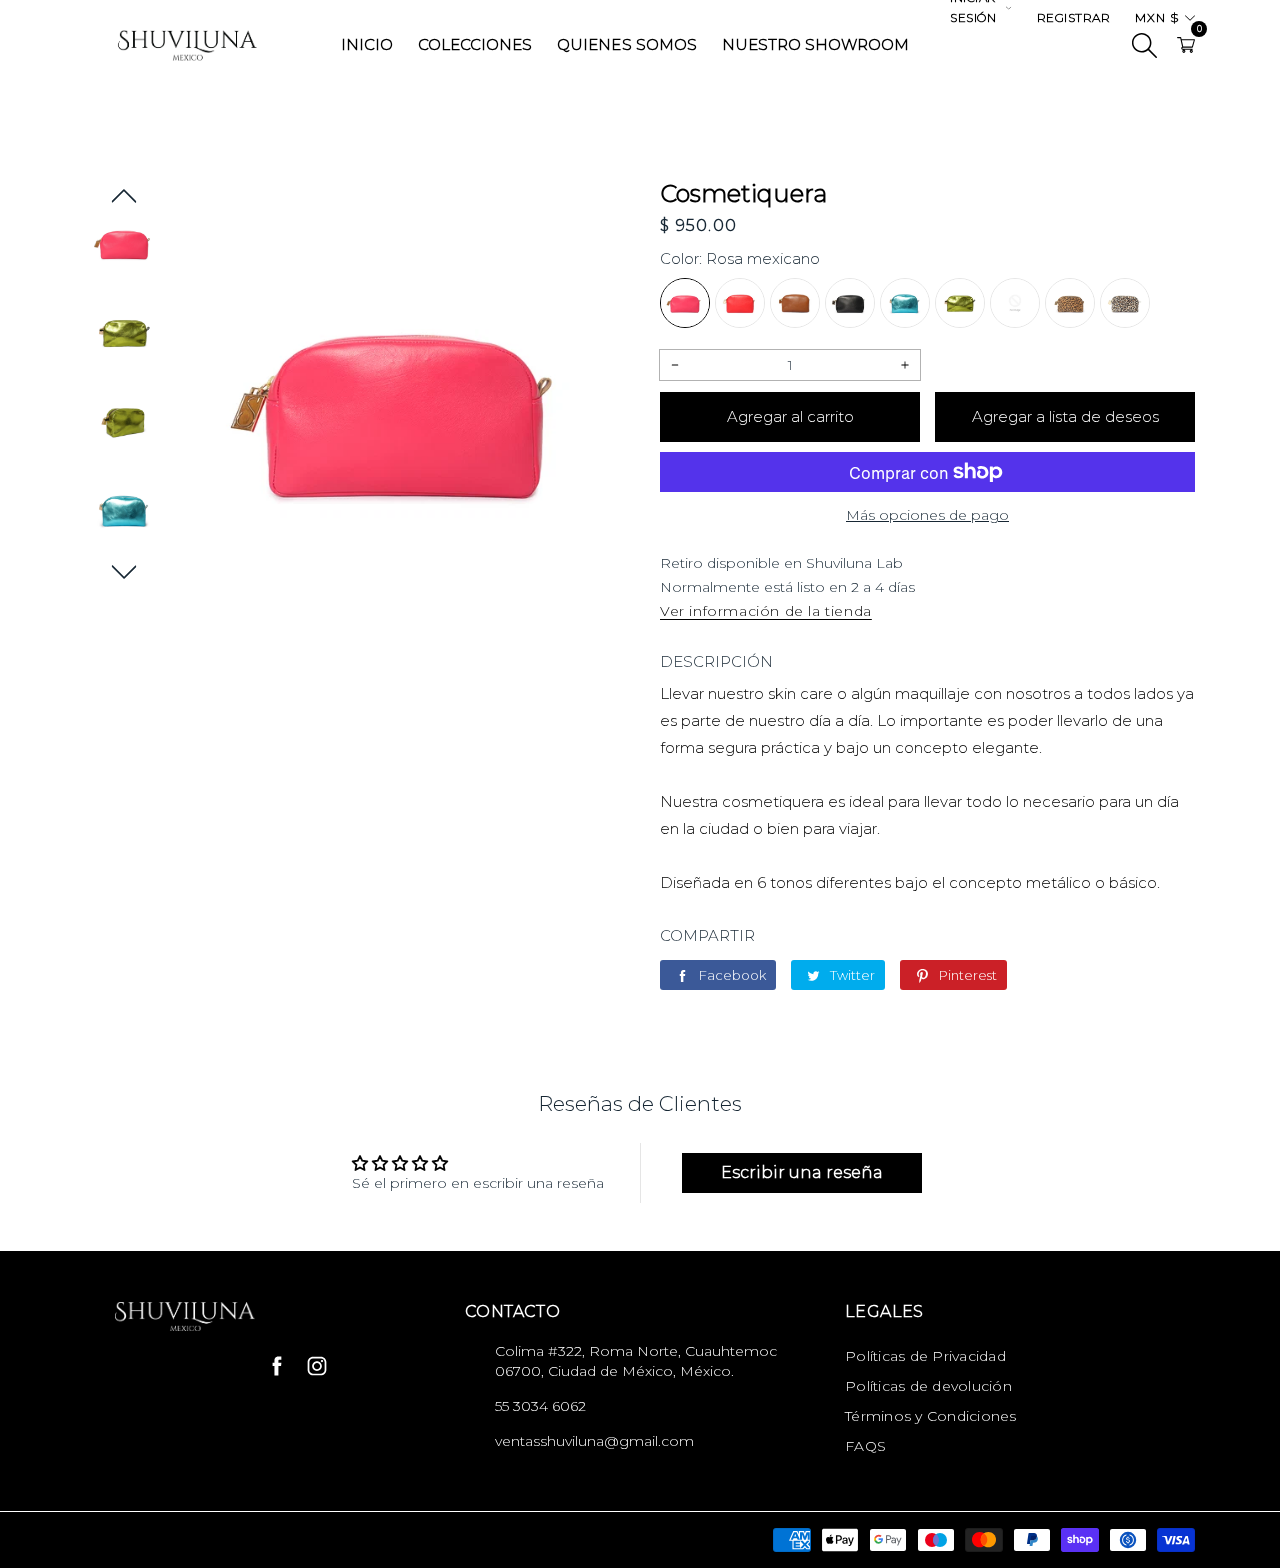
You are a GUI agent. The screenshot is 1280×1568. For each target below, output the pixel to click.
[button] (124, 196)
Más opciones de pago (927, 515)
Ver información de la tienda (766, 611)
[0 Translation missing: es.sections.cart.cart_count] (1186, 45)
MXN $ (1157, 17)
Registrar (1074, 17)
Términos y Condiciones (931, 1416)
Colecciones (475, 44)
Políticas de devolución (928, 1386)
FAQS (865, 1446)
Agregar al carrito (790, 416)
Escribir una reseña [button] (802, 1172)
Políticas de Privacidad (925, 1356)
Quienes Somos (626, 44)
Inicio (367, 44)
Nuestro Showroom (815, 44)
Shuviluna (247, 1540)
